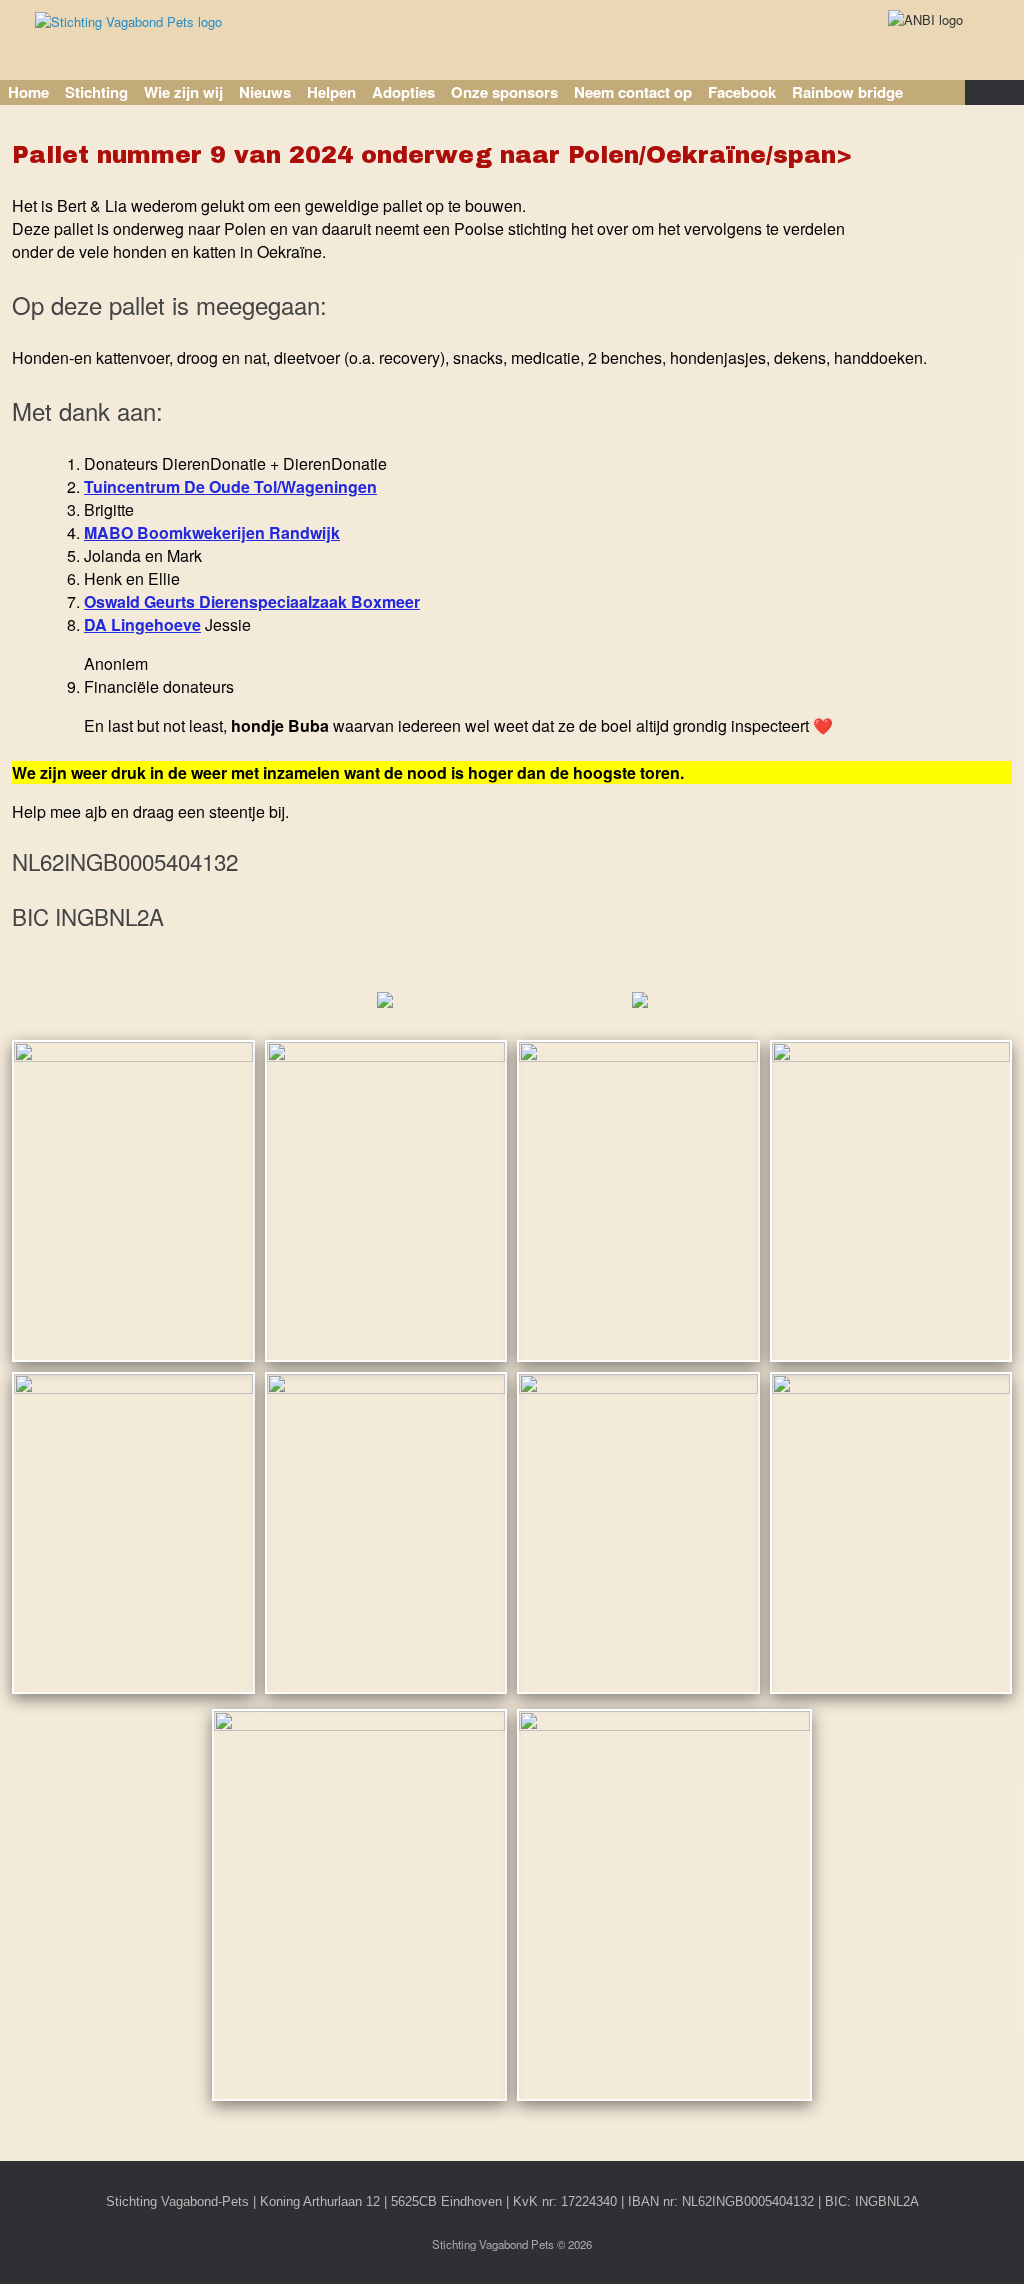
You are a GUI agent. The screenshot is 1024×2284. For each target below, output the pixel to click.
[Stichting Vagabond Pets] (128, 20)
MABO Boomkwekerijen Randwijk (212, 532)
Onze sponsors (504, 92)
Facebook (742, 92)
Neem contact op (633, 92)
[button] (994, 92)
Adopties (403, 92)
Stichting (96, 92)
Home (28, 92)
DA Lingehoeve (142, 624)
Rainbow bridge (847, 92)
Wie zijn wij (183, 92)
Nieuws (265, 92)
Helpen (331, 92)
